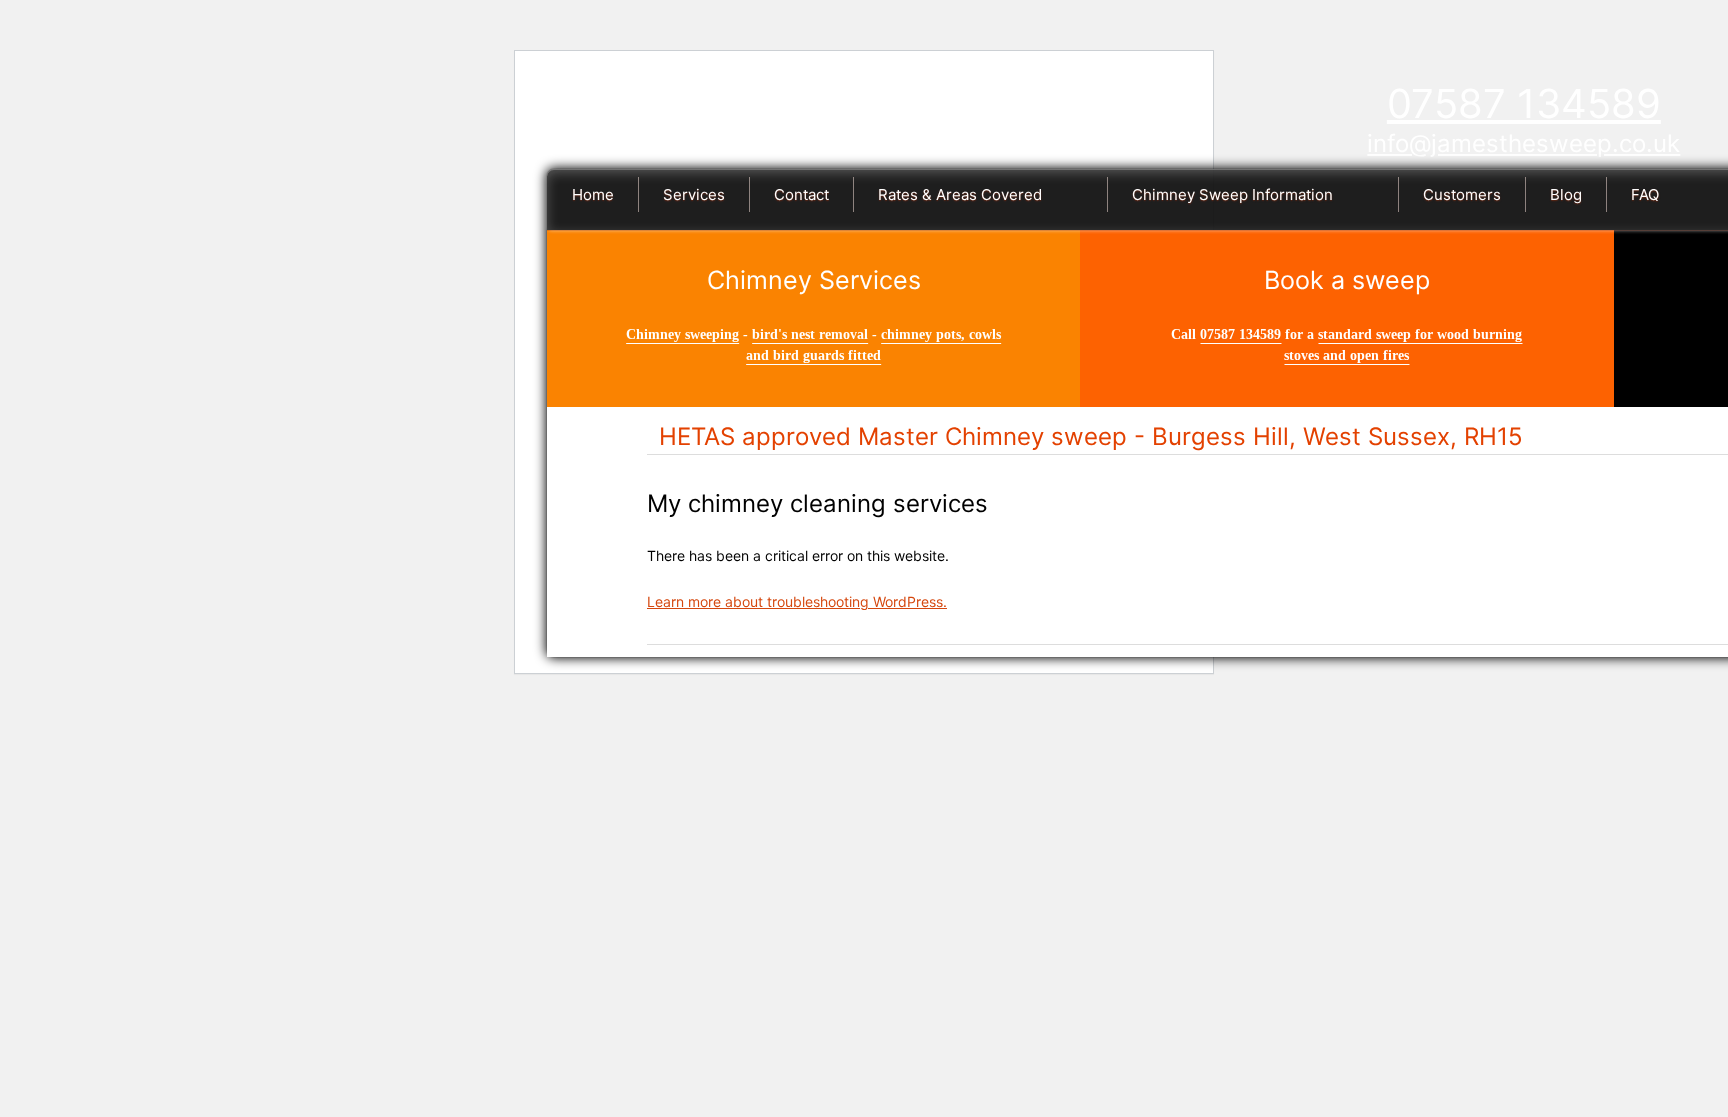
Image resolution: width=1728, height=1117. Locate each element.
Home (593, 194)
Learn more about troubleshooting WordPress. (797, 601)
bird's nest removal (810, 334)
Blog (1566, 194)
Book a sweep (1347, 280)
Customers (1462, 194)
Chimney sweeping (682, 334)
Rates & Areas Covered (960, 194)
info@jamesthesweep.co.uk (1523, 143)
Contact (801, 194)
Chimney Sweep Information (1232, 194)
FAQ (1645, 194)
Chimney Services (814, 280)
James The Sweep (907, 117)
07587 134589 (1524, 103)
